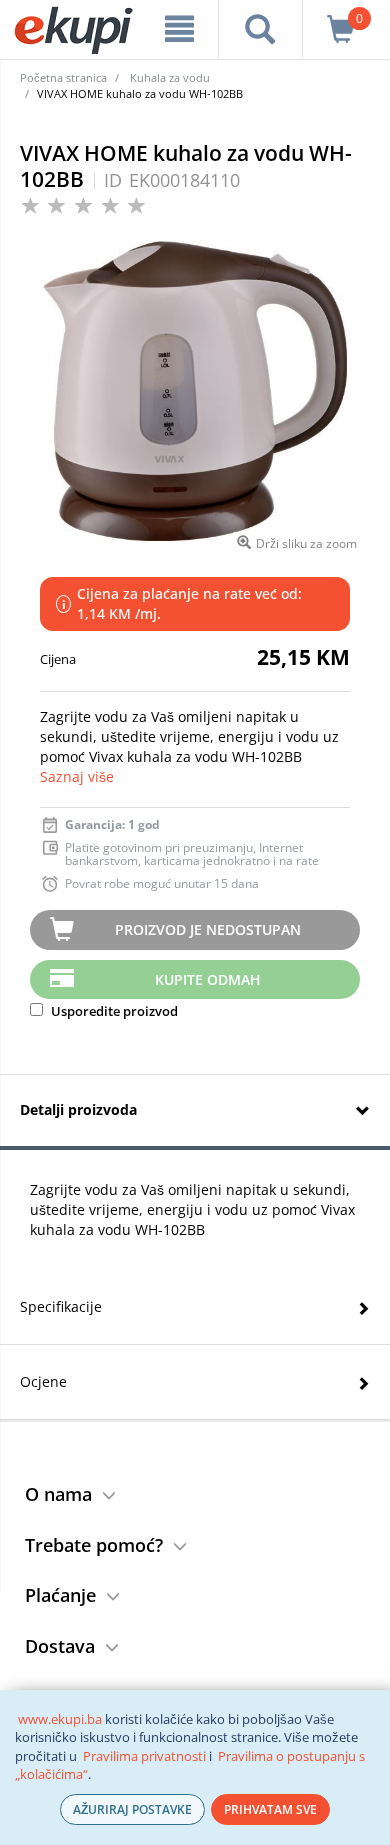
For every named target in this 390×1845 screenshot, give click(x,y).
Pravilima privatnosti (144, 1756)
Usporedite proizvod (113, 1011)
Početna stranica (63, 77)
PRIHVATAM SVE (270, 1809)
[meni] (179, 29)
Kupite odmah (208, 979)
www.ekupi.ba (60, 1719)
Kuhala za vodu (170, 77)
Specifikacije (61, 1306)
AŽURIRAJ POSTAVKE (132, 1809)
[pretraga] (260, 29)
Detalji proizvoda (78, 1109)
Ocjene (43, 1381)
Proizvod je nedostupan (208, 929)
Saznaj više (77, 776)
